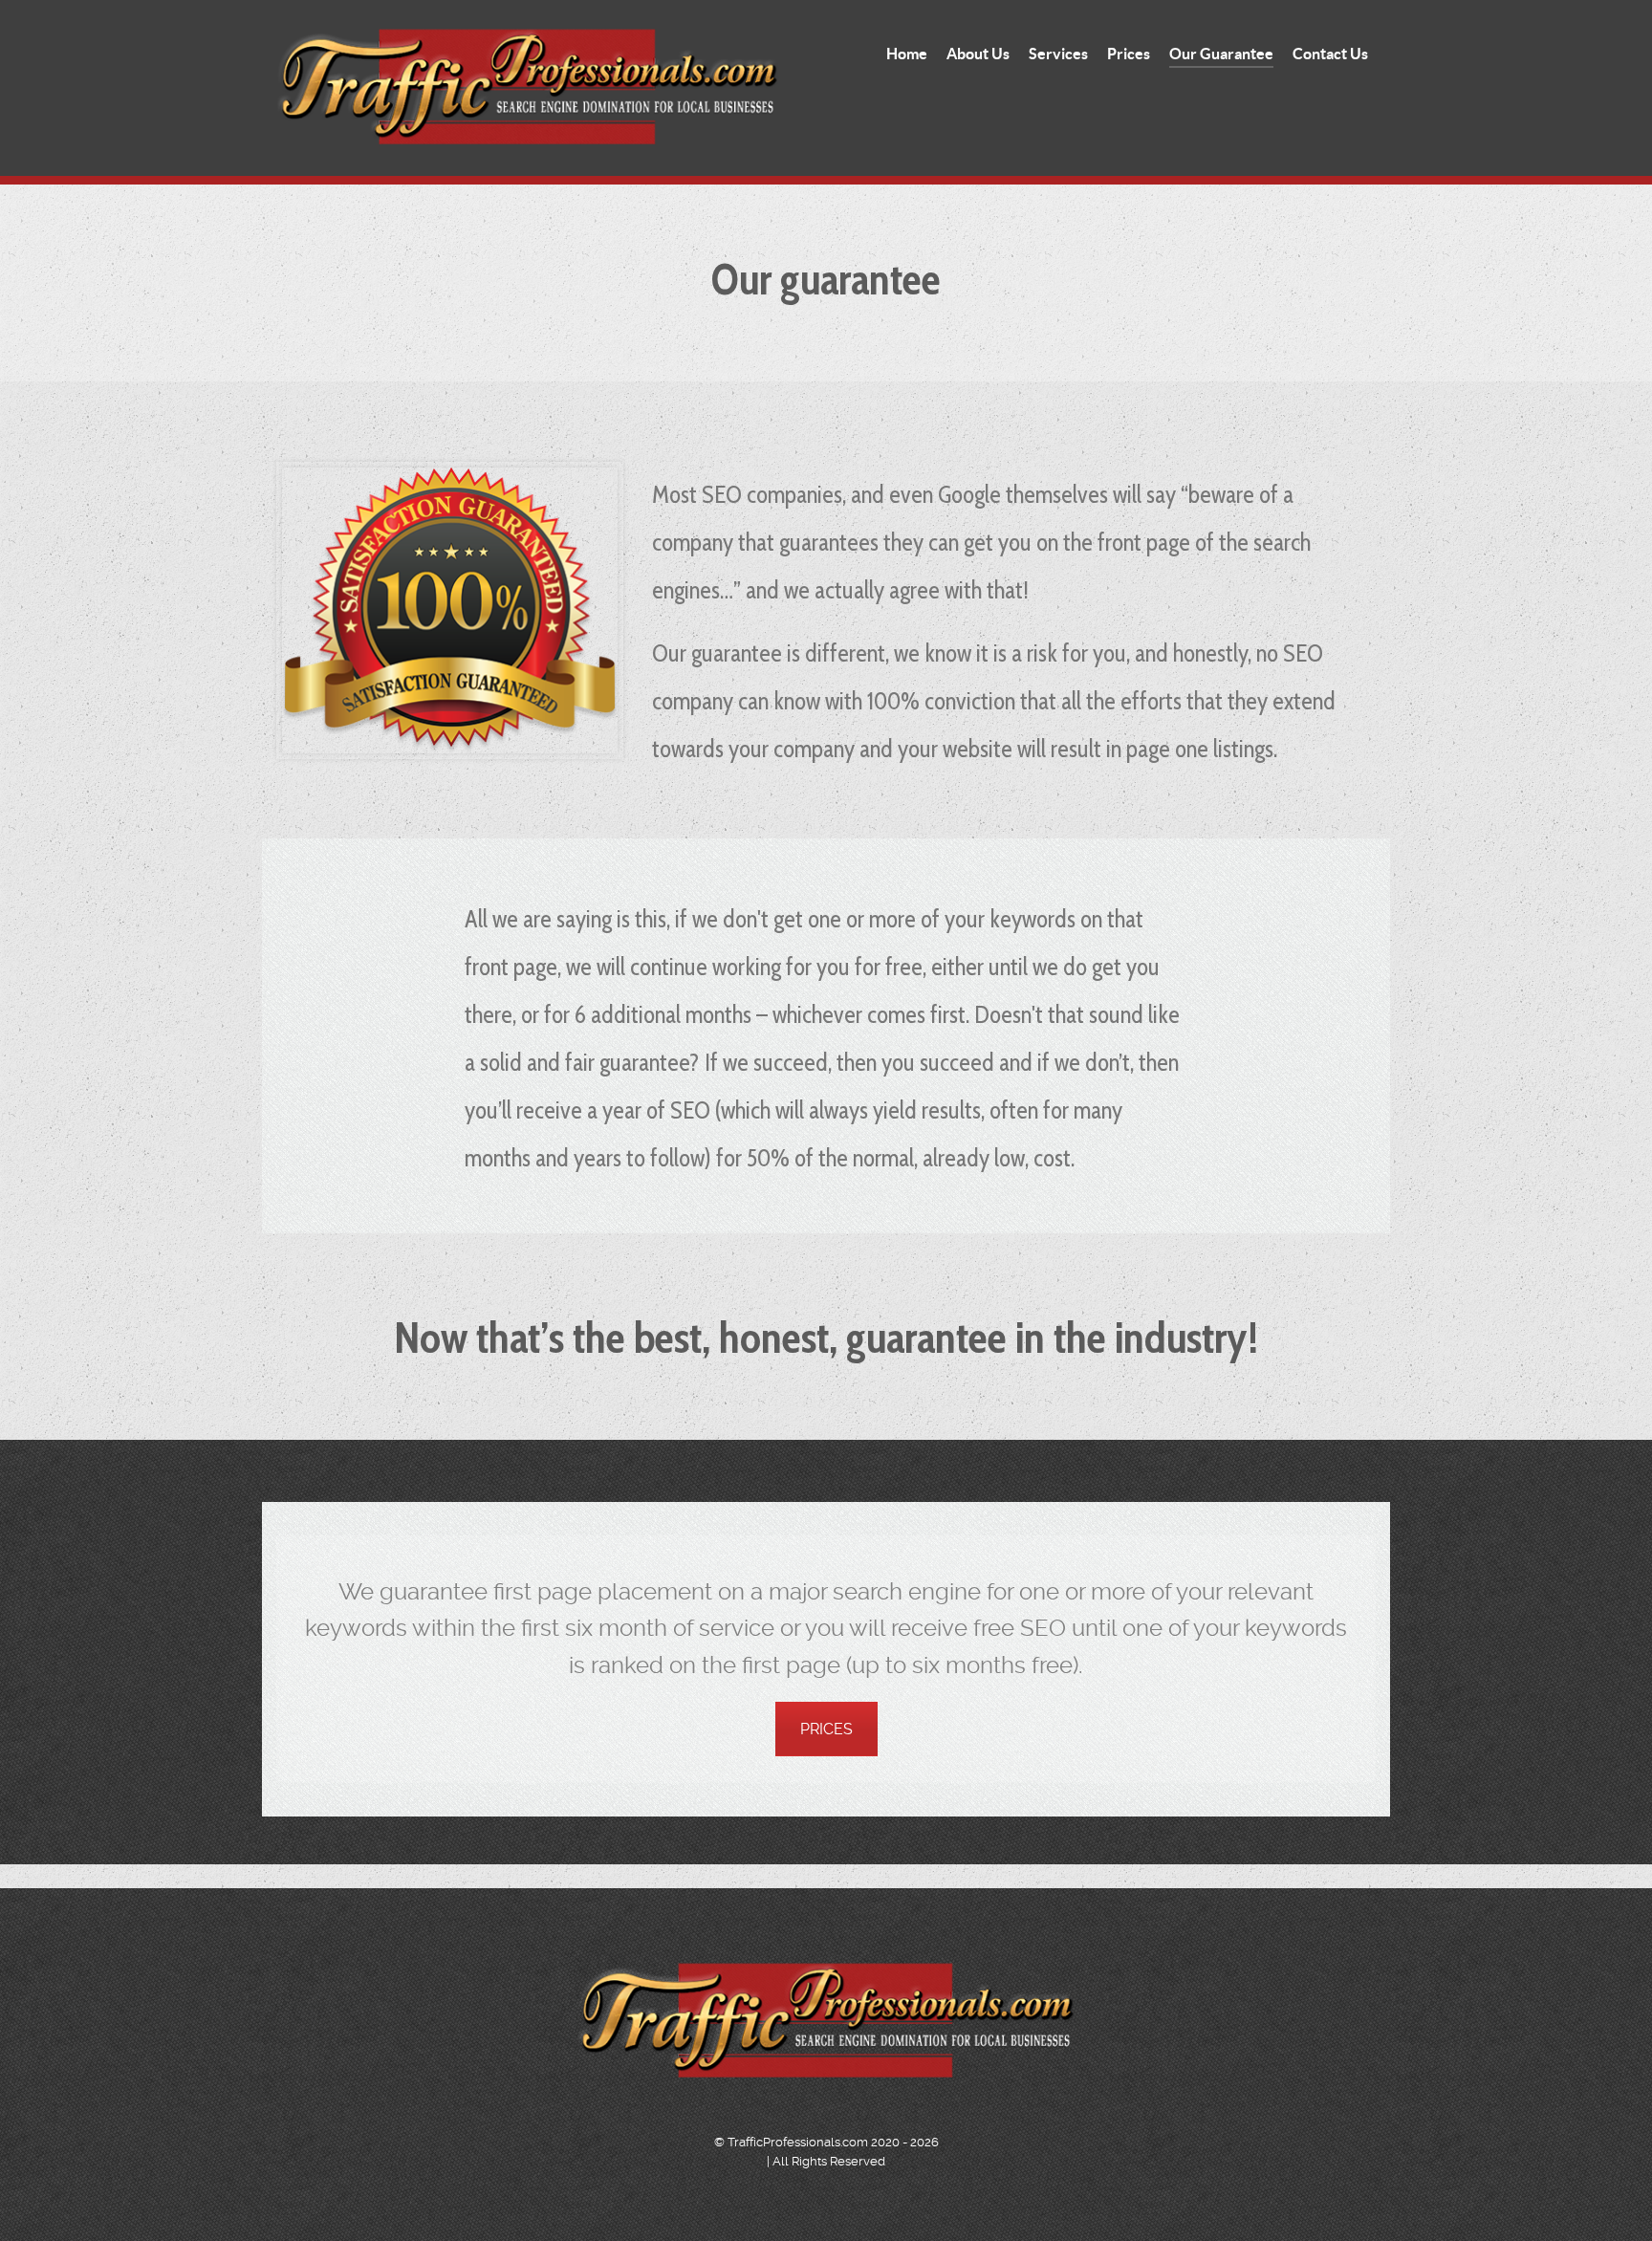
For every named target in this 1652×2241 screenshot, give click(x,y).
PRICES (826, 1729)
